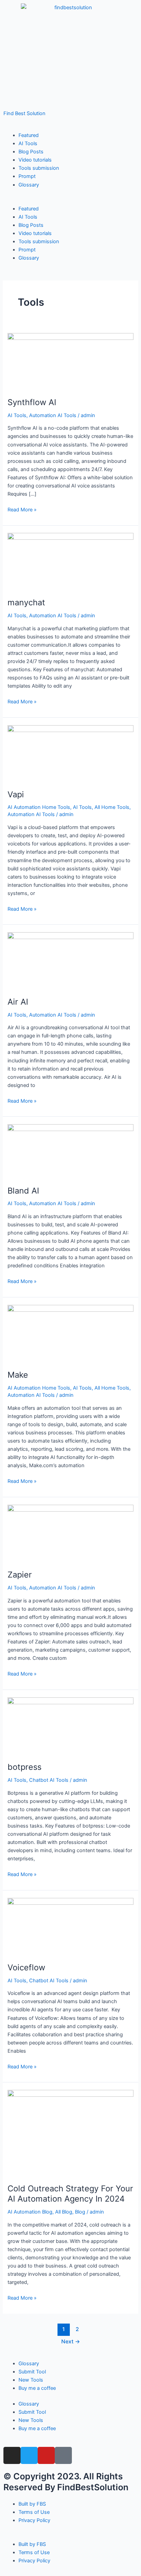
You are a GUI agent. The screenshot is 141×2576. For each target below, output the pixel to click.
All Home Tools (112, 807)
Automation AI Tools (53, 415)
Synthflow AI (32, 402)
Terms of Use (34, 2512)
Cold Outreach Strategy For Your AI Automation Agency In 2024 (70, 2194)
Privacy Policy (34, 2520)
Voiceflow (26, 1967)
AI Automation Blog (30, 2212)
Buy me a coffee (37, 2388)
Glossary (29, 185)
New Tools (31, 2380)
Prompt (27, 176)
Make (18, 1375)
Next (71, 2341)
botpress (24, 1767)
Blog (80, 2212)
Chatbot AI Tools (49, 1780)
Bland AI (23, 1191)
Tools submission (39, 168)
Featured (29, 135)
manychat (26, 602)
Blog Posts (31, 152)
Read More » (22, 509)
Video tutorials (35, 160)
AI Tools (28, 143)
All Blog (64, 2212)
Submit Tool (32, 2372)
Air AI (18, 1002)
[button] (70, 201)
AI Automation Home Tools (39, 807)
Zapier (20, 1575)
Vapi (16, 794)
